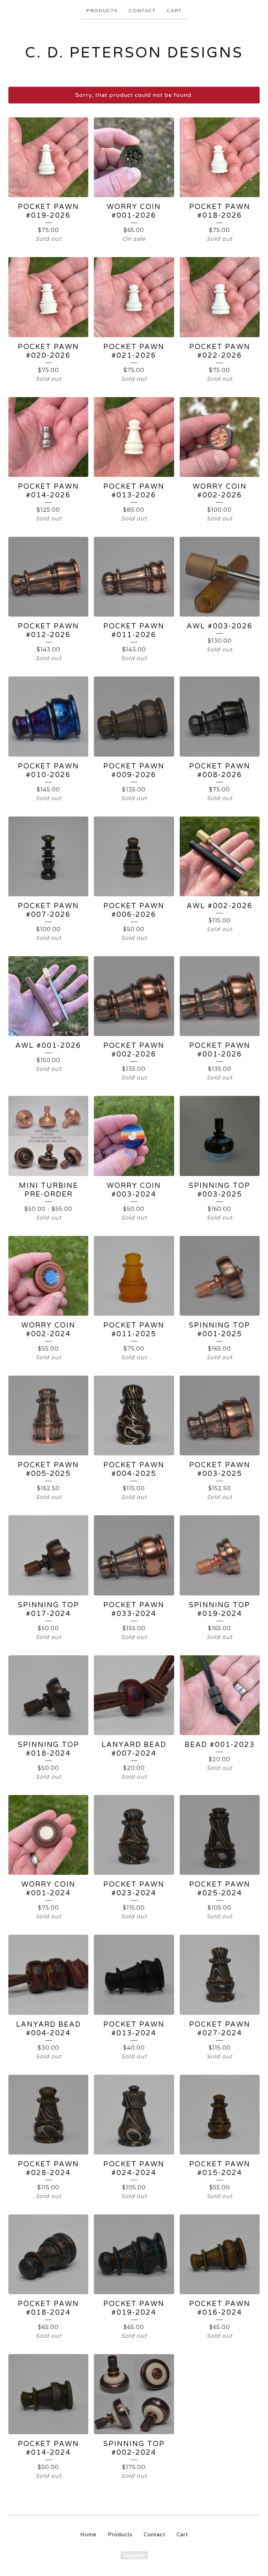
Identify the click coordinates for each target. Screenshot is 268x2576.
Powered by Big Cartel (134, 2555)
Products (102, 11)
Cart (174, 11)
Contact (142, 11)
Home (88, 2535)
